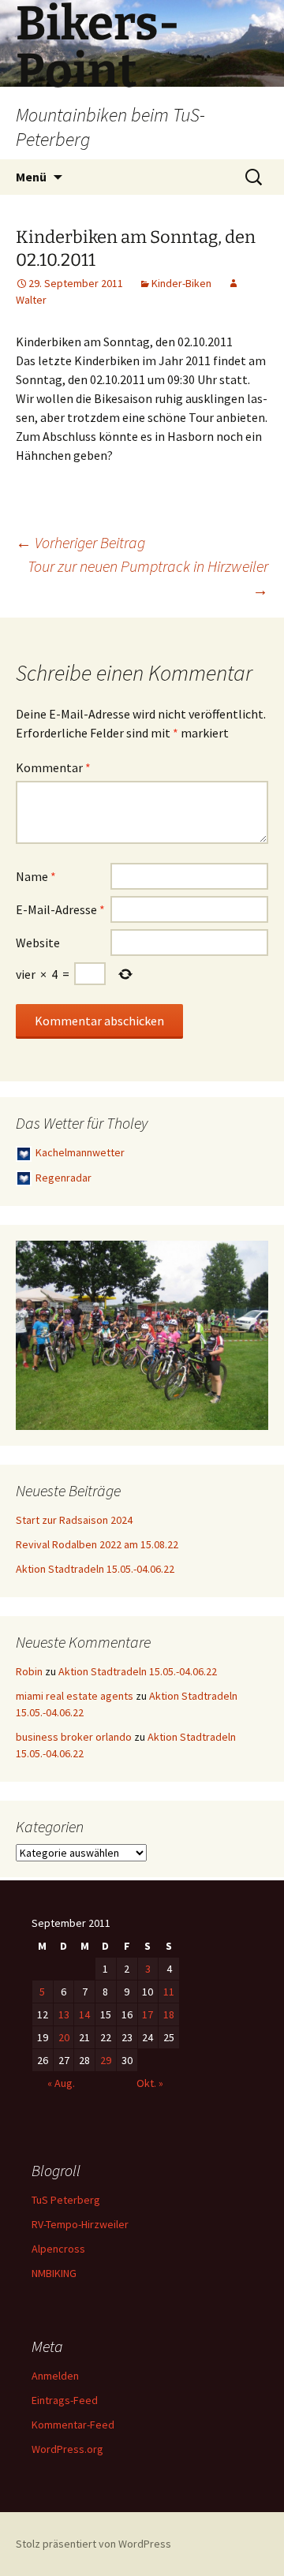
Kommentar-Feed (73, 2425)
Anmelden (55, 2376)
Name (36, 876)
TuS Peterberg (66, 2200)
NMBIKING (54, 2273)
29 (106, 2060)
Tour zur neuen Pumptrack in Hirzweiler (148, 578)
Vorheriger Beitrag (80, 542)
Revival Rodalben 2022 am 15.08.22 (97, 1544)
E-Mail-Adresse (60, 909)
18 (169, 2014)
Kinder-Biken (181, 283)
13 (64, 2014)
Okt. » (150, 2083)
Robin (29, 1671)
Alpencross (58, 2249)
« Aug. (61, 2083)
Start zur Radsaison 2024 (74, 1520)
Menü (31, 177)
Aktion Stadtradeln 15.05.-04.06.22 (95, 1569)
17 (148, 2014)
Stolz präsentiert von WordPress (93, 2544)
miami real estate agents (75, 1696)
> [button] (248, 1331)
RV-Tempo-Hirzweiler (80, 2224)
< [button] (35, 1331)
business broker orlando (74, 1737)
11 (169, 1992)
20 (64, 2037)
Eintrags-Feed (65, 2400)
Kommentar (53, 767)
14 (84, 2014)
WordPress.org (67, 2449)
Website (38, 943)
